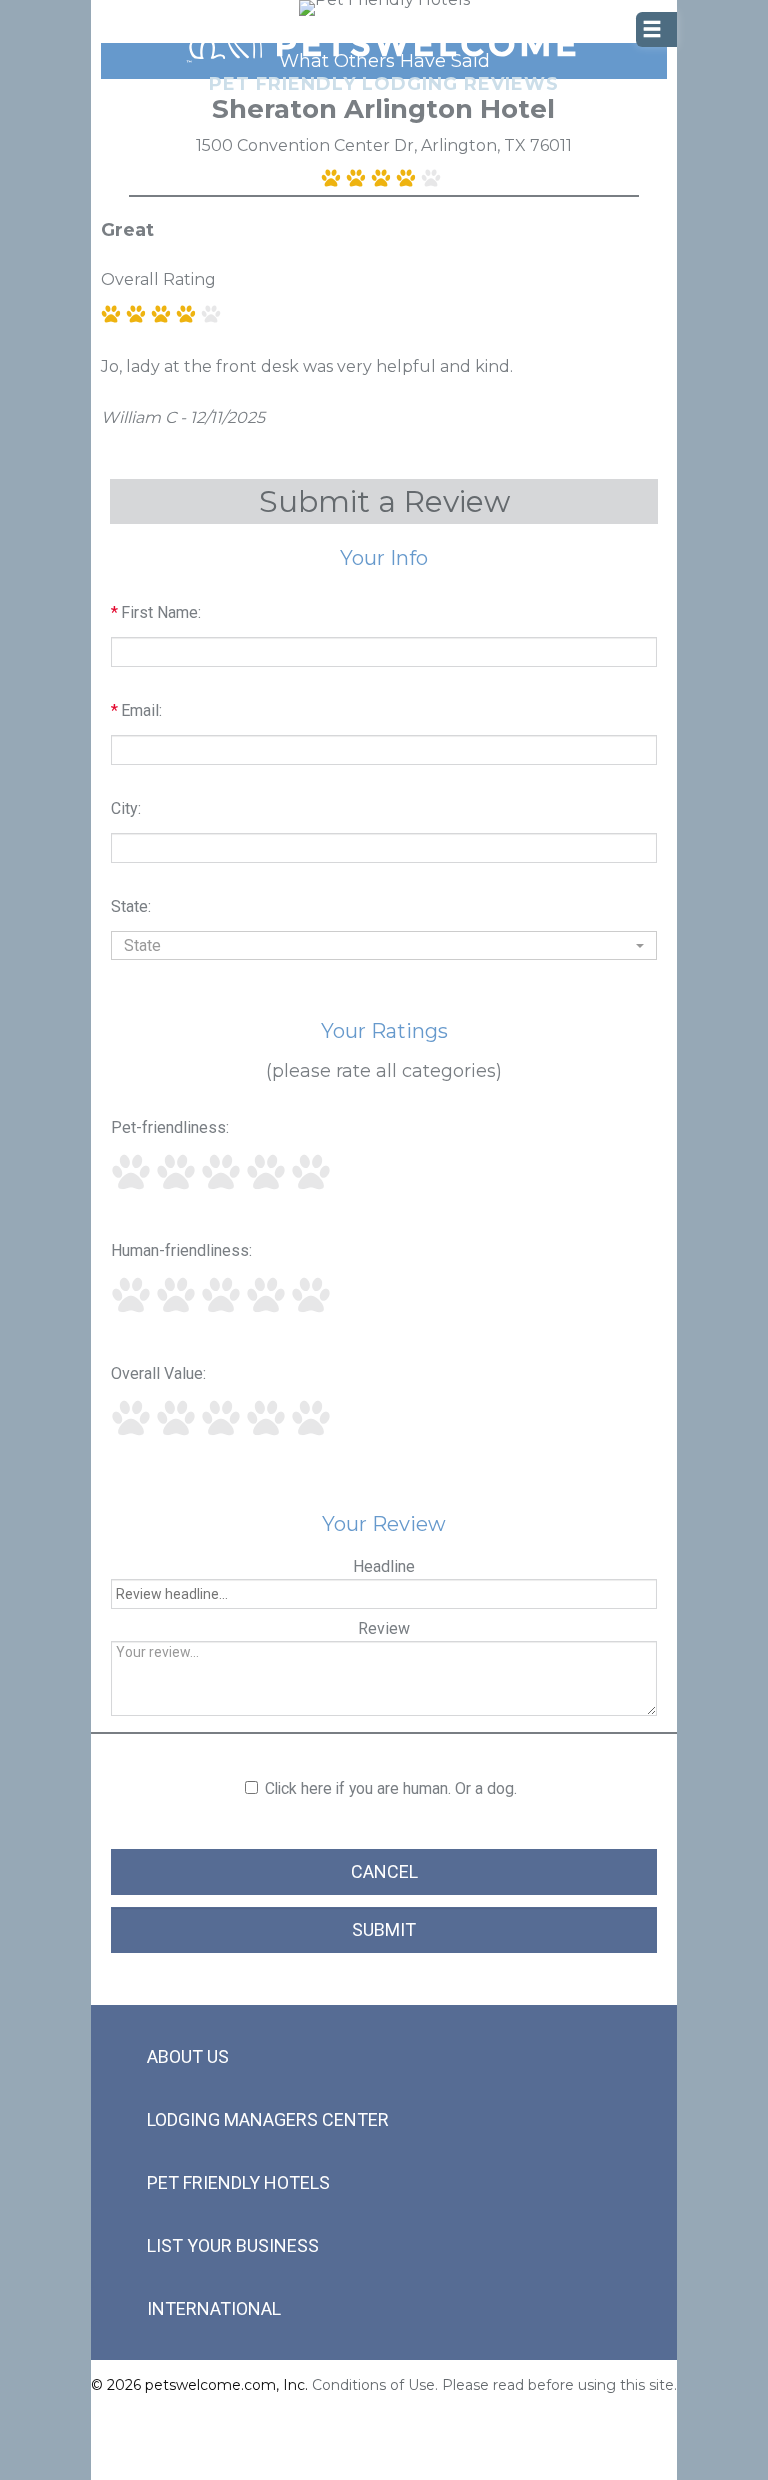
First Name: (156, 612)
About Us (188, 2056)
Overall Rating (158, 279)
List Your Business (233, 2245)
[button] (384, 945)
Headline (384, 1566)
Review (384, 1628)
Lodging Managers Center (268, 2119)
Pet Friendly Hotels (238, 2182)
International (214, 2308)
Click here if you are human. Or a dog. (391, 1788)
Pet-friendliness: (170, 1127)
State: (131, 906)
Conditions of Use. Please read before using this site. (494, 2385)
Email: (136, 710)
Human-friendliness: (181, 1250)
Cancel (384, 1871)
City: (126, 808)
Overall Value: (158, 1373)
